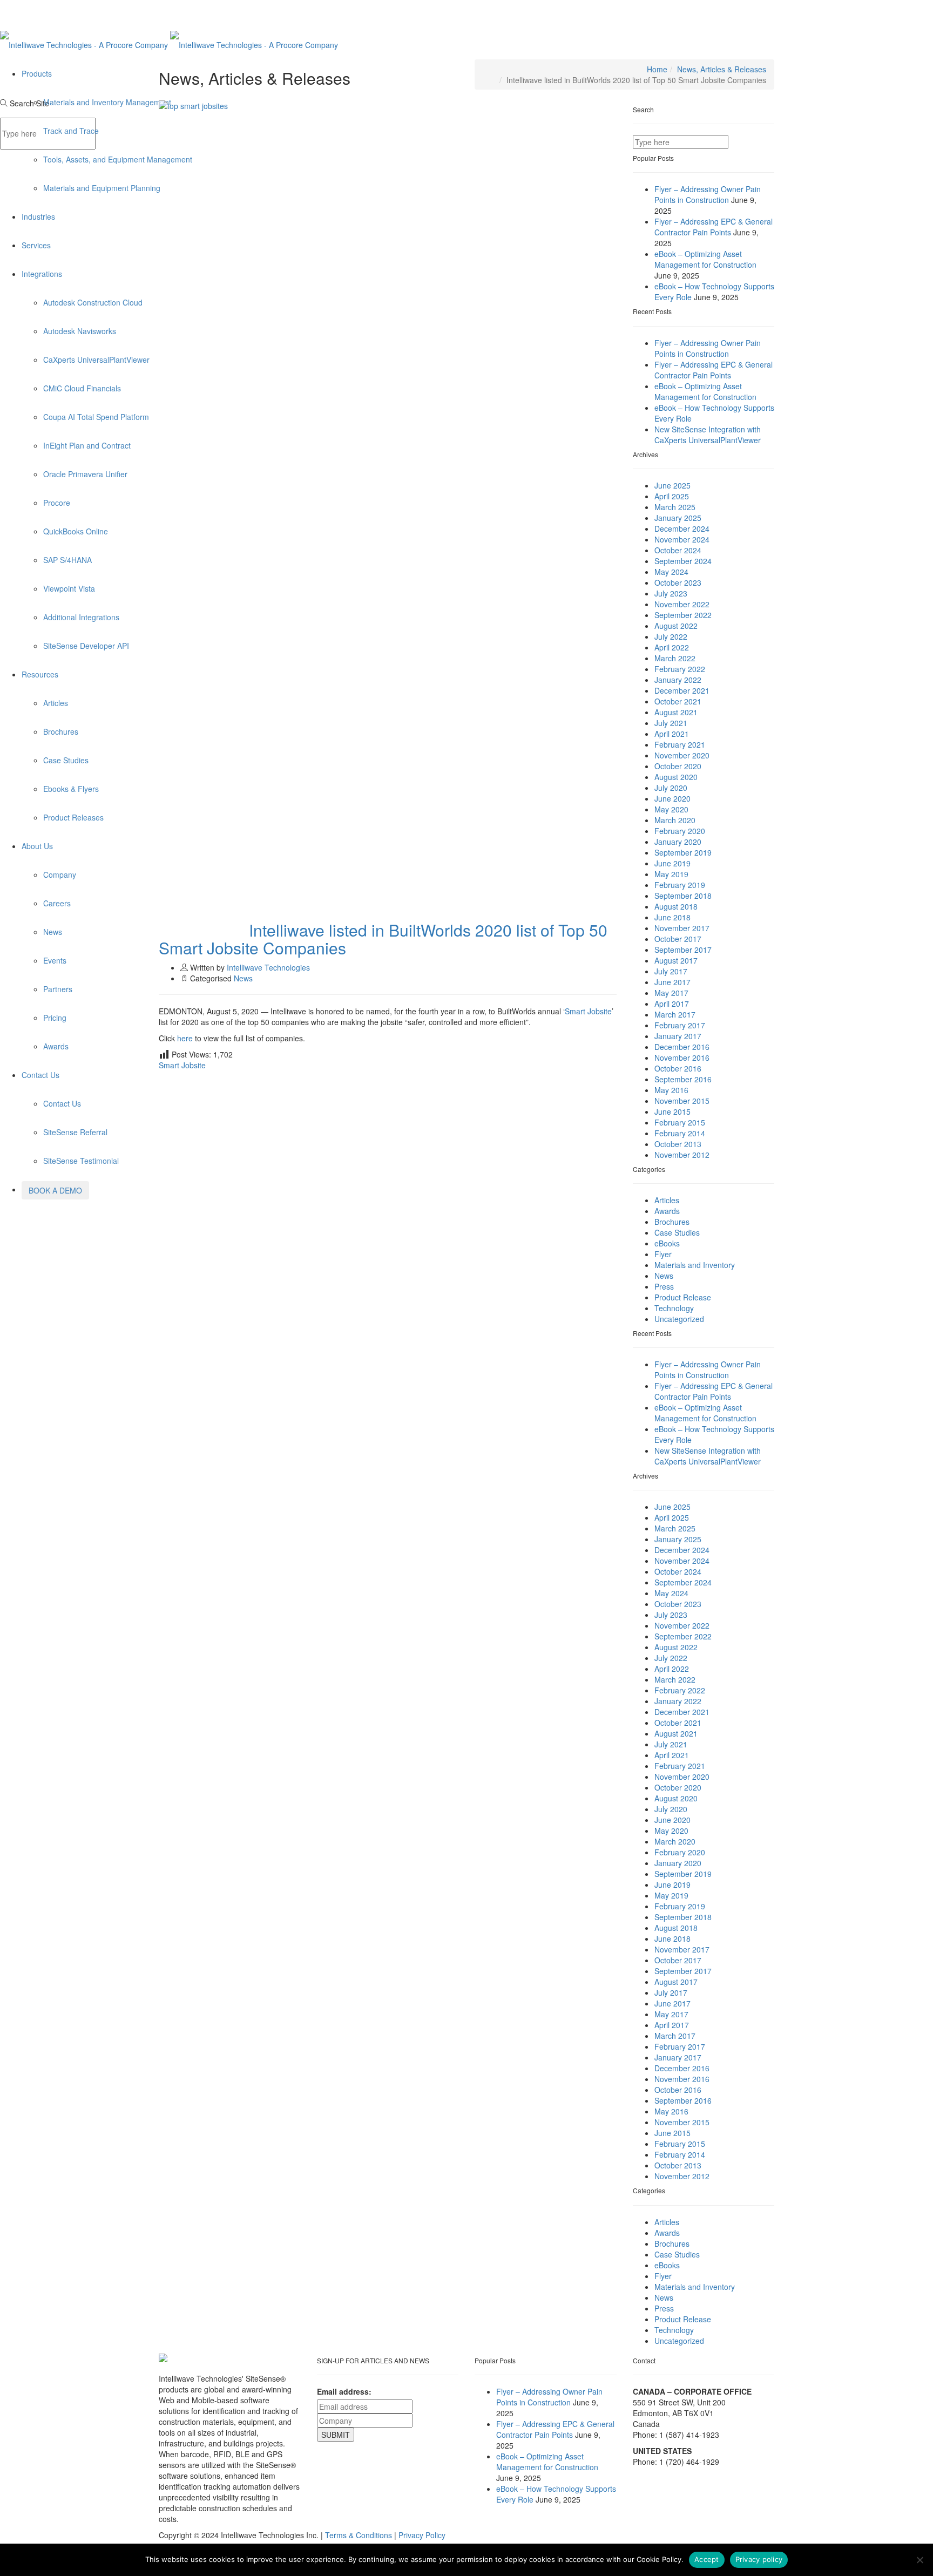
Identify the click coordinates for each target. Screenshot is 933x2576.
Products (37, 73)
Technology (674, 1308)
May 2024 (671, 572)
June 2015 (672, 1111)
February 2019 (680, 885)
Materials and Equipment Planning (102, 188)
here (186, 1038)
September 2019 (683, 852)
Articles (56, 703)
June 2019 (672, 863)
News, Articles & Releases (722, 69)
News (53, 932)
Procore (57, 503)
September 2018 (683, 896)
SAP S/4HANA (67, 560)
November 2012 (682, 1155)
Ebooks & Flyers (71, 789)
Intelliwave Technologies (268, 967)
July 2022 (671, 636)
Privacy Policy (422, 2535)
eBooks (667, 1243)
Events (55, 960)
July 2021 (671, 723)
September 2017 (683, 950)
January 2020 (678, 842)
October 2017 (678, 939)
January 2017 (678, 1036)
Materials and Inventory (695, 1265)
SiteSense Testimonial (81, 1161)
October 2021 (678, 701)
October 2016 (678, 1068)
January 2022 (678, 680)
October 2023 (678, 582)
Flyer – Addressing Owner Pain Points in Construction (708, 194)
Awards (56, 1046)
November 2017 (682, 928)
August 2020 (676, 777)
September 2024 (683, 561)
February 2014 (680, 1133)
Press (664, 1286)
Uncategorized (679, 1319)
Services (36, 245)
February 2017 (680, 1025)
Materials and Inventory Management (107, 102)
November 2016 (682, 1057)
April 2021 (672, 734)
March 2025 (675, 507)
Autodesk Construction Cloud (93, 302)
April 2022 (672, 647)
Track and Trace (71, 131)
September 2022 (683, 615)
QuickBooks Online (76, 531)
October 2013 (678, 1144)
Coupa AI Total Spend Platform (96, 417)
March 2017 (675, 1014)
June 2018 (672, 917)
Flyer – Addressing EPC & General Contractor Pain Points (714, 227)
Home (657, 69)
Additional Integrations (81, 617)
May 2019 (671, 874)
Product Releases (73, 817)
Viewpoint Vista (69, 588)
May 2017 (671, 993)
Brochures (61, 731)
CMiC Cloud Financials (82, 388)
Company (60, 875)
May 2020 (671, 809)
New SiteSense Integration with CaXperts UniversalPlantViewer (708, 435)
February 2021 (680, 744)
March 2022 (675, 658)
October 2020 (678, 766)
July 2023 (671, 593)
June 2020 (672, 798)
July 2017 (671, 971)
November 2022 (682, 604)
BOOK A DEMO (55, 1190)
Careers (57, 903)
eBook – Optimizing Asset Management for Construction (705, 259)
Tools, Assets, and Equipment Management (118, 159)
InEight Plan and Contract (87, 445)
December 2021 (682, 690)
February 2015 (680, 1122)
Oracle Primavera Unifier (85, 474)
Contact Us (40, 1075)
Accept (707, 2559)
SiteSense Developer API (86, 646)
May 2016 (671, 1090)
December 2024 (682, 528)
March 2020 (675, 820)
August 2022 (676, 626)
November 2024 (682, 539)
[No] (920, 2560)
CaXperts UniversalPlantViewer (96, 360)
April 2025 (672, 496)
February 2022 (680, 669)
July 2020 (671, 788)
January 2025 (678, 518)
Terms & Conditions (359, 2535)
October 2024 (678, 550)
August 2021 (676, 712)
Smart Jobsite (588, 1011)
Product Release (683, 1297)
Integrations (42, 274)
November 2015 (682, 1101)
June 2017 (672, 982)
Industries (38, 216)
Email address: (344, 2391)
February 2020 (680, 831)
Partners (58, 989)
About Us (37, 846)
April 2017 (672, 1004)
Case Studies (66, 760)
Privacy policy (759, 2559)
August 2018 (676, 906)
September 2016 (683, 1079)
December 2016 (682, 1047)
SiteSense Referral (75, 1132)
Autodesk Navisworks (80, 331)
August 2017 (676, 960)
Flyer (663, 1254)
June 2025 (672, 485)
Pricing (55, 1018)
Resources (40, 674)
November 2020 (682, 755)
